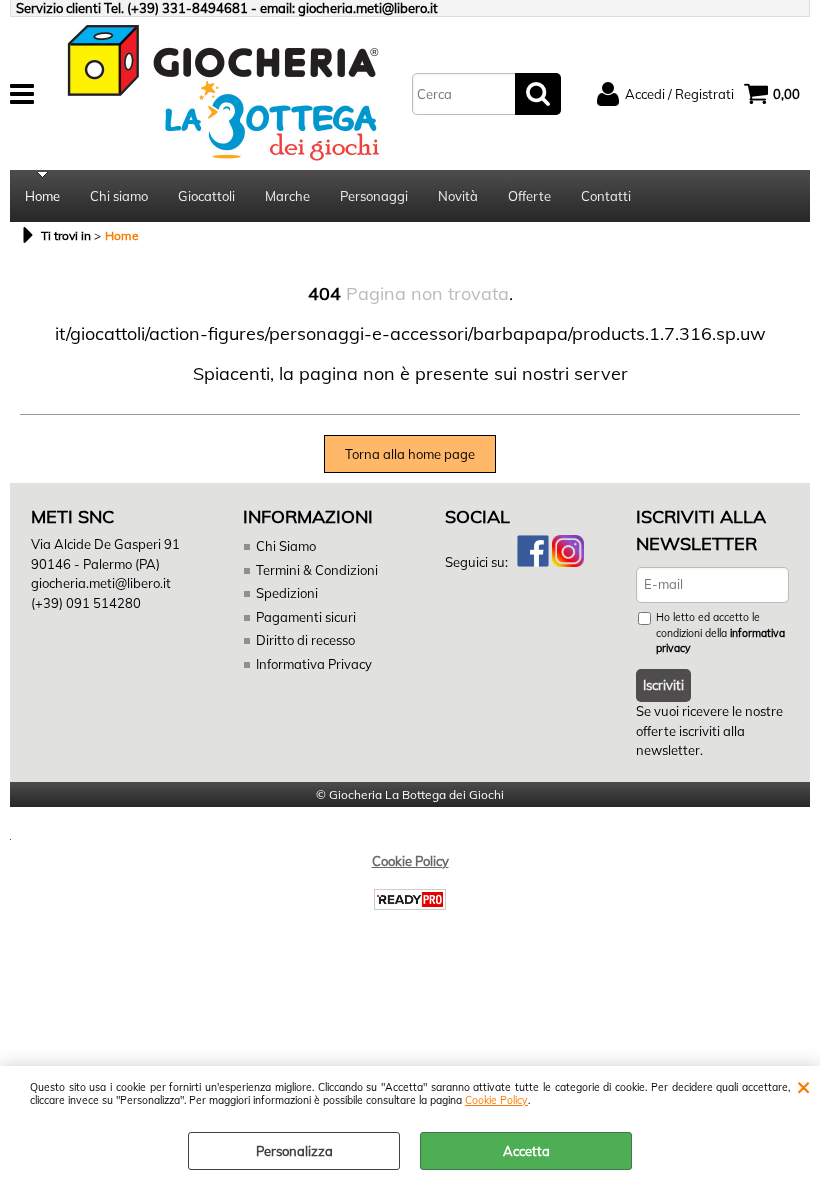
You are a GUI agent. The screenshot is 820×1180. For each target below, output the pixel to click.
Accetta (526, 1151)
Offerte (529, 196)
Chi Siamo (286, 546)
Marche (287, 196)
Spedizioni (287, 593)
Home (42, 196)
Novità (458, 196)
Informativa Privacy (314, 664)
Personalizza (294, 1151)
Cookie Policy (496, 1100)
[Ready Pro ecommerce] (410, 899)
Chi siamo (119, 196)
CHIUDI (803, 1086)
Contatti (606, 196)
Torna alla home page (410, 454)
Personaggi (374, 196)
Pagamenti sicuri (306, 617)
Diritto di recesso (305, 640)
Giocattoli (206, 196)
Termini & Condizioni (317, 570)
